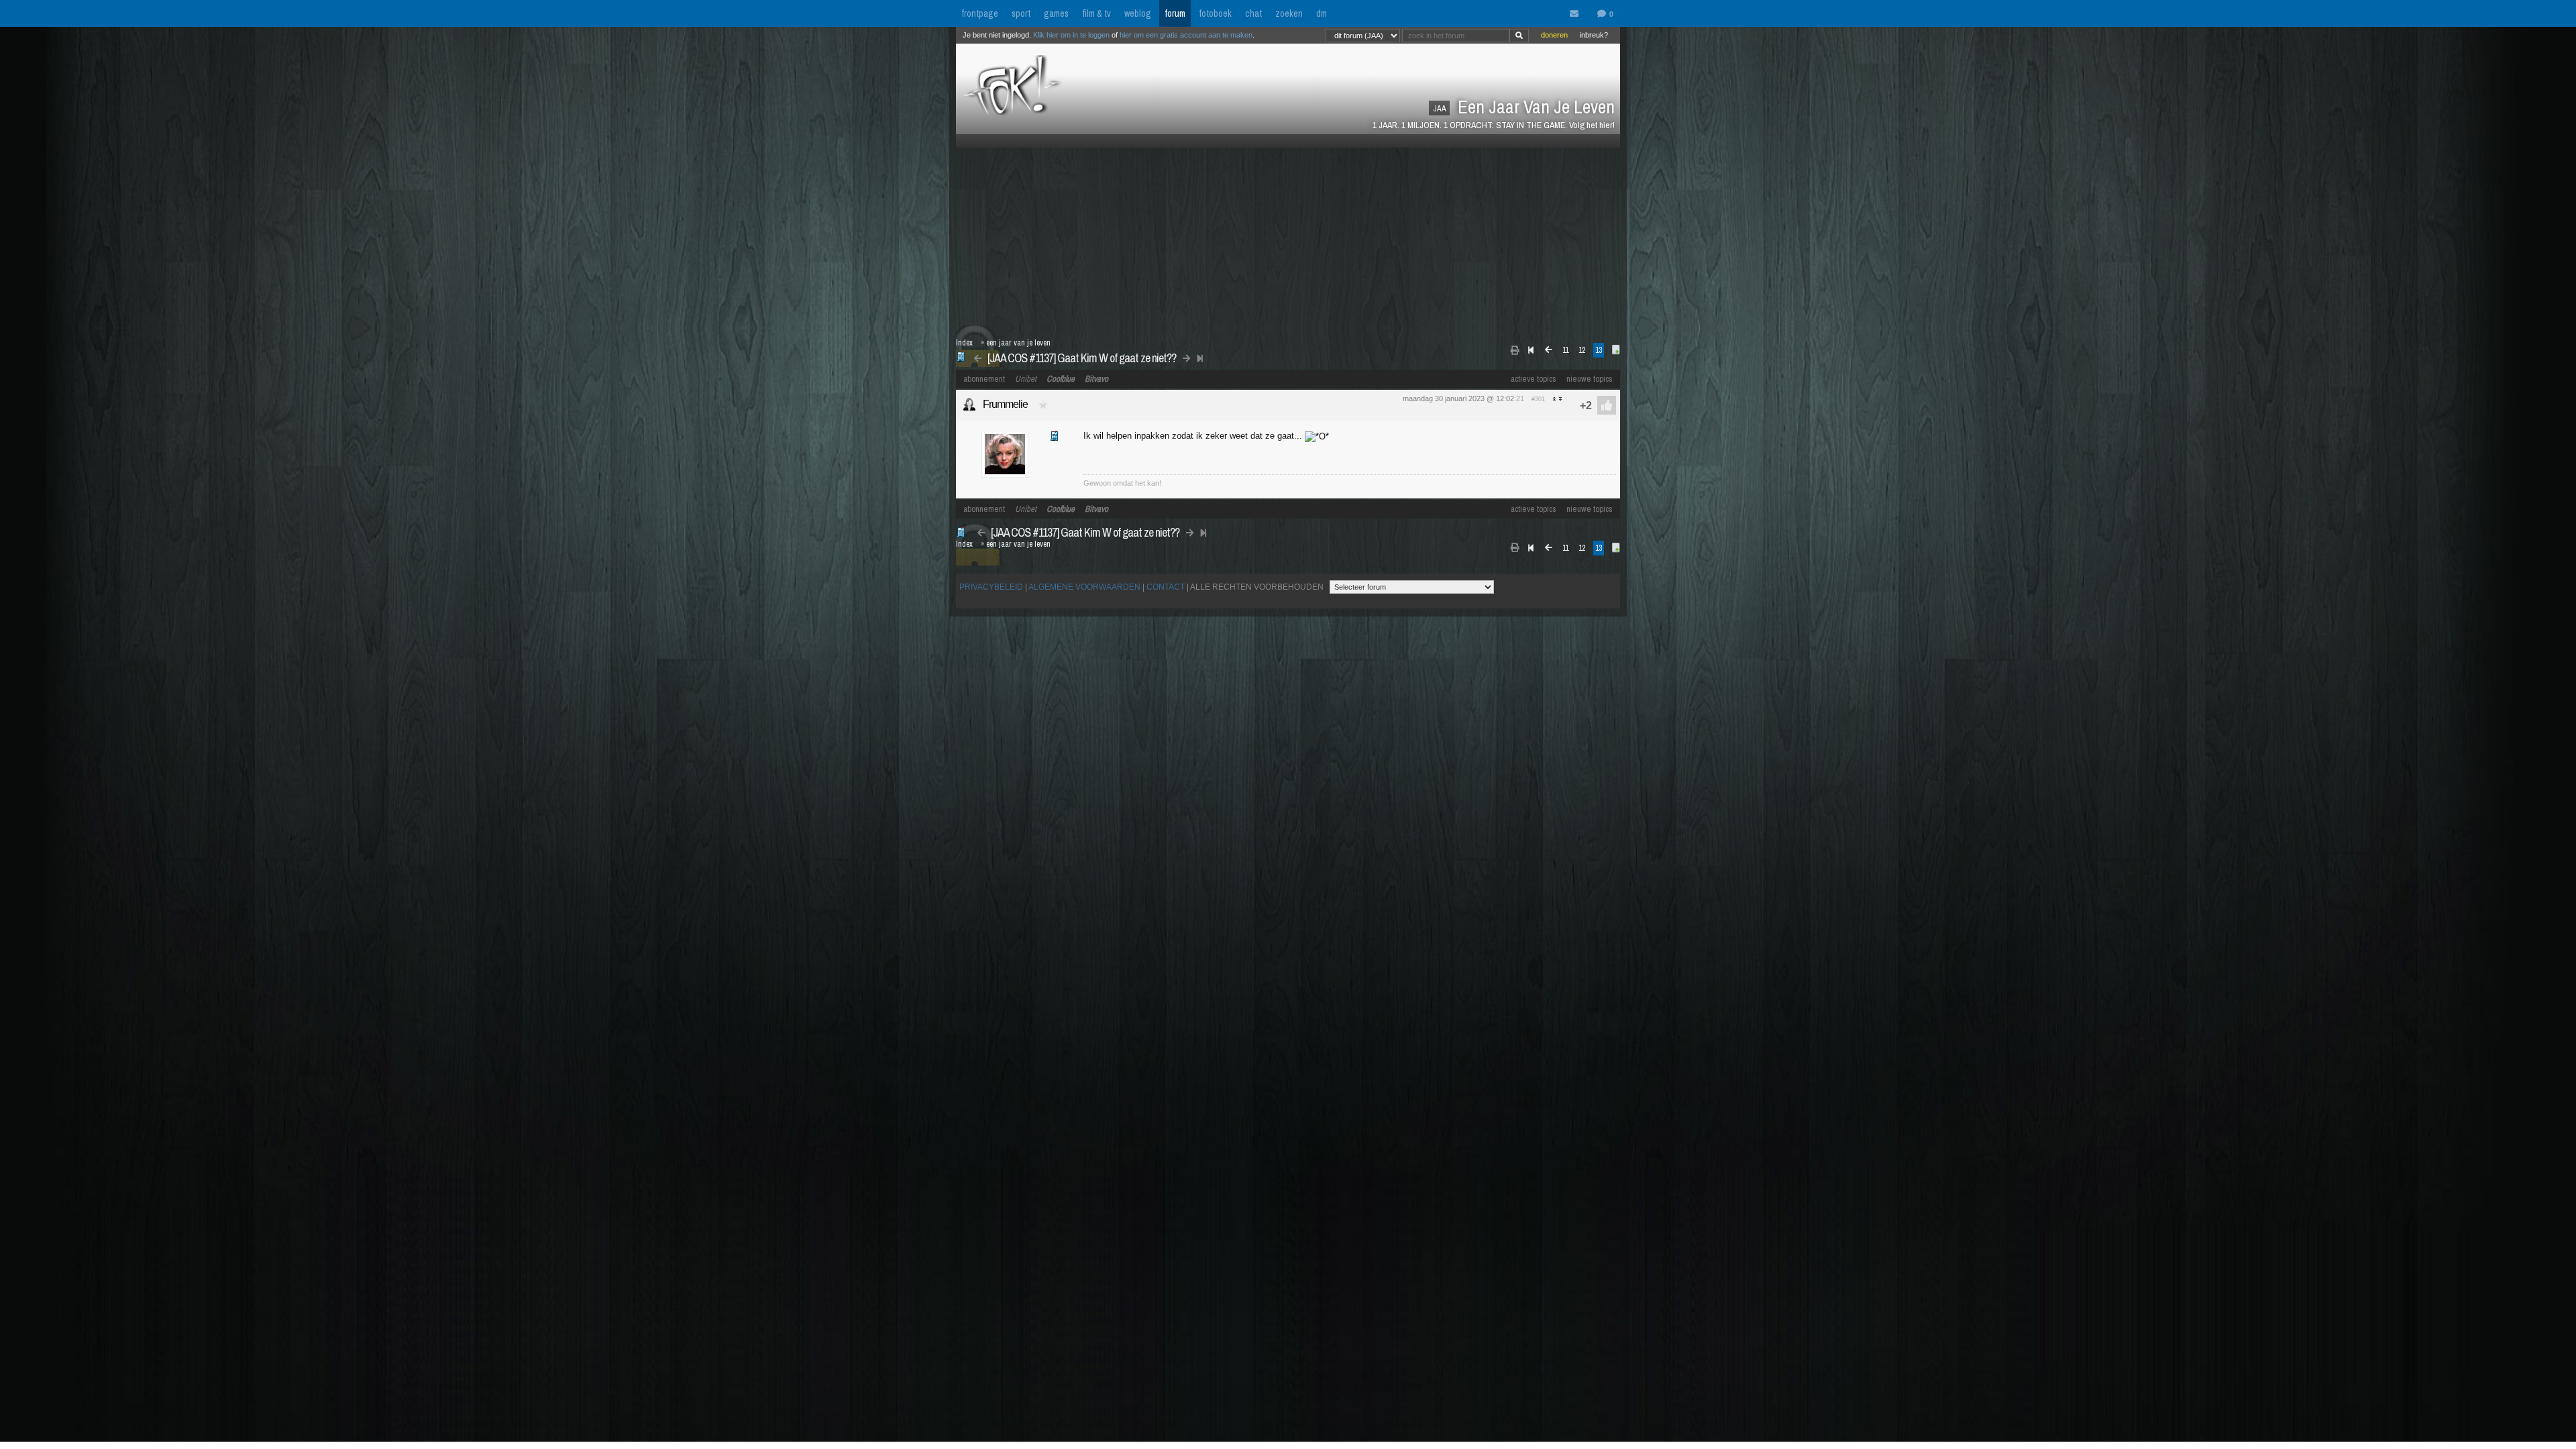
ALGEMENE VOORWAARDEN (1084, 587)
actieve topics (1534, 379)
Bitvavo (1096, 379)
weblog (1138, 13)
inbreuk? (1594, 35)
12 (1582, 350)
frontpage (980, 13)
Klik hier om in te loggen (1071, 35)
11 (1565, 350)
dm (1322, 13)
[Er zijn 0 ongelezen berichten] (1577, 14)
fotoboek (1215, 13)
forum (1175, 13)
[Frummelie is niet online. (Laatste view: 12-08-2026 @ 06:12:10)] (969, 405)
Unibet (1026, 379)
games (1056, 13)
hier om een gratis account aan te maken (1186, 35)
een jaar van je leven (1018, 343)
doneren (1554, 35)
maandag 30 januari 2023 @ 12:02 (1458, 398)
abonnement (984, 379)
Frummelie (1005, 404)
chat (1253, 13)
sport (1021, 13)
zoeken (1289, 13)
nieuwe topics (1590, 379)
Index (964, 343)
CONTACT (1166, 587)
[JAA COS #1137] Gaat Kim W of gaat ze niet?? (1082, 358)
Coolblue (1061, 379)
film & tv (1096, 13)
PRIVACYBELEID (991, 587)
